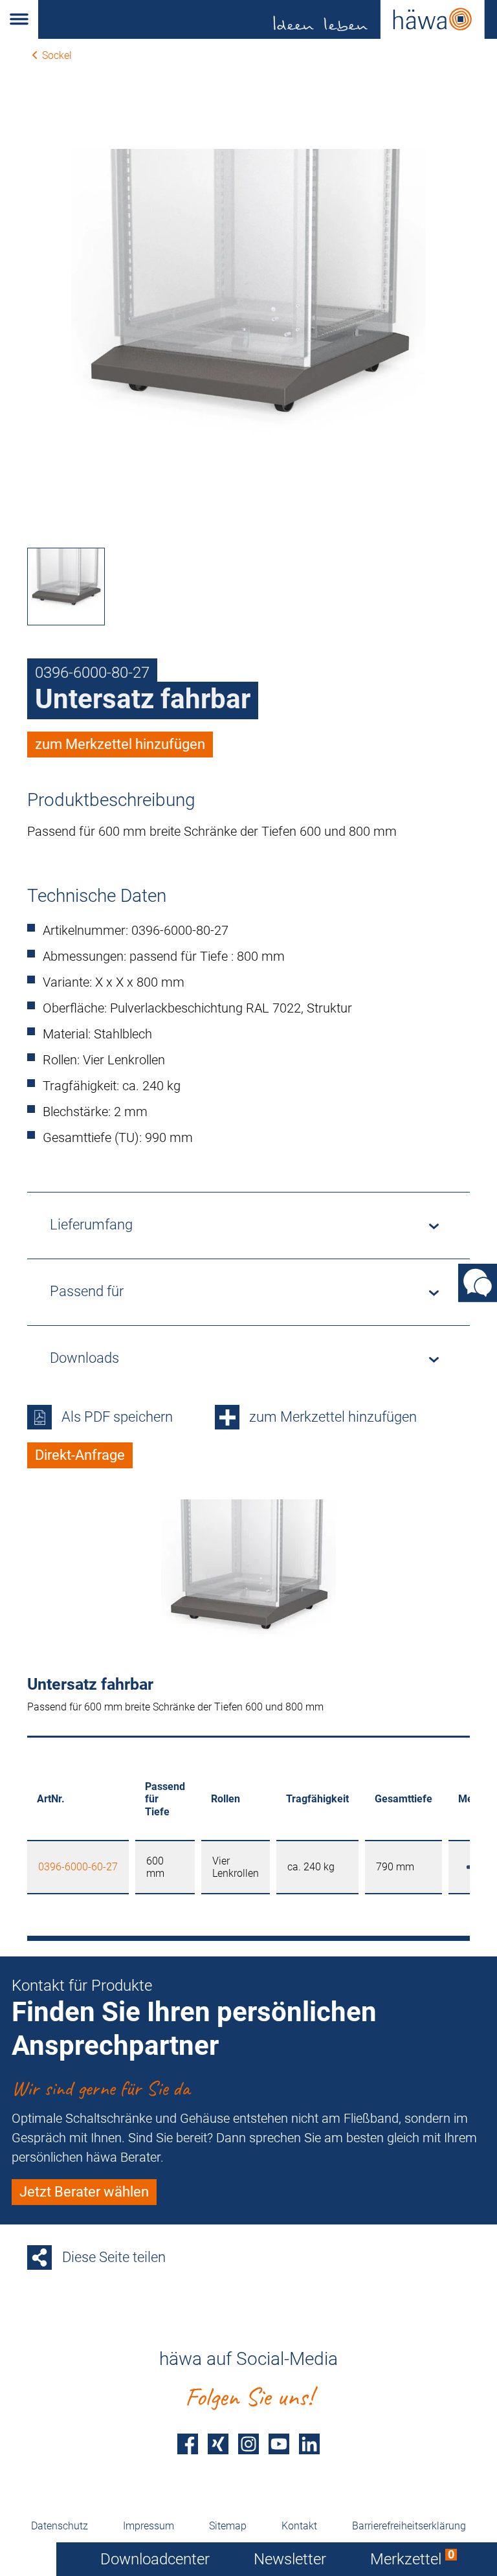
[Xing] (218, 2444)
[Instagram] (248, 2444)
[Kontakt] (478, 1282)
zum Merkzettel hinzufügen (120, 744)
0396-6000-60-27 (78, 1867)
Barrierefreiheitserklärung (409, 2526)
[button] (19, 19)
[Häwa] (268, 19)
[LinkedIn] (309, 2444)
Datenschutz (60, 2526)
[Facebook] (188, 2444)
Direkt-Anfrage (80, 1455)
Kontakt (299, 2526)
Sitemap (228, 2526)
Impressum (149, 2526)
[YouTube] (279, 2444)
